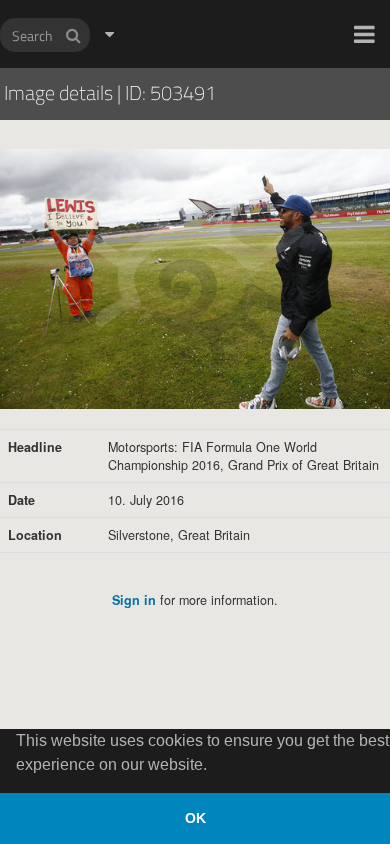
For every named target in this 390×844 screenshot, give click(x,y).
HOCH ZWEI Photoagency (162, 0)
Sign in (134, 600)
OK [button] (195, 818)
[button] (364, 34)
